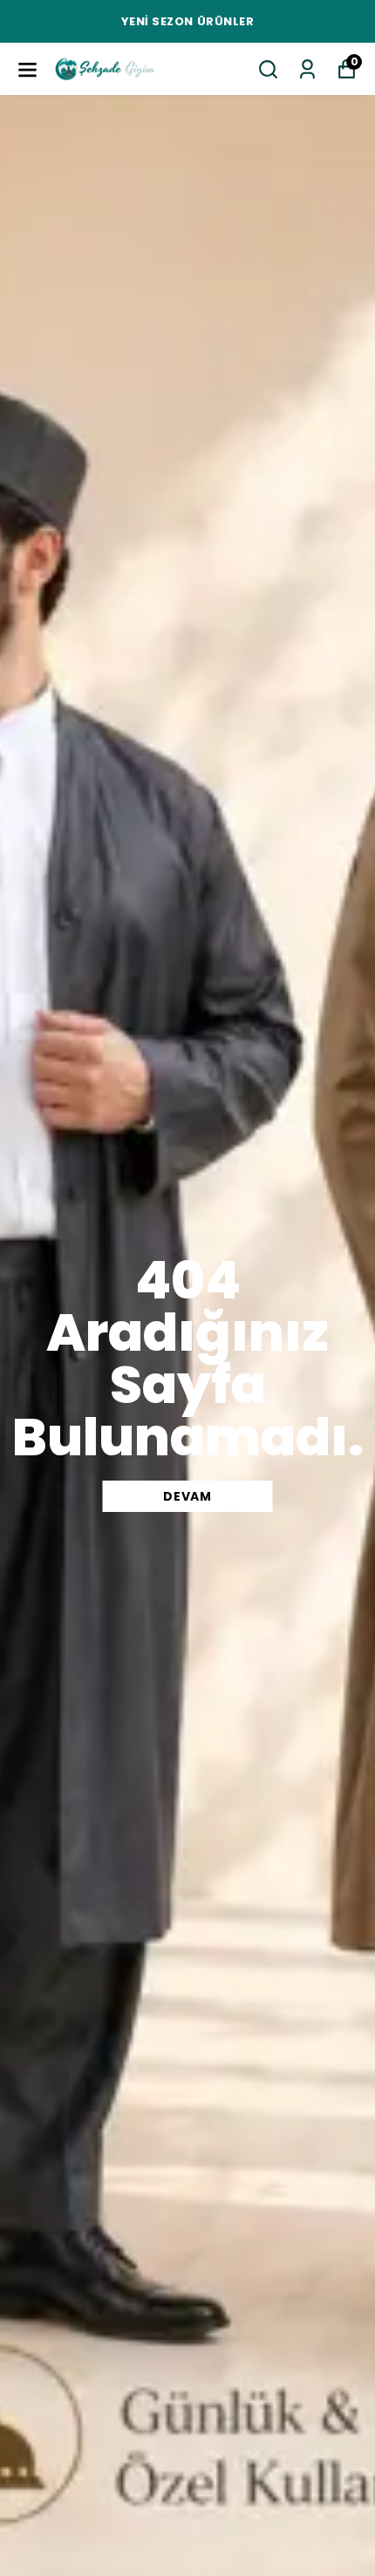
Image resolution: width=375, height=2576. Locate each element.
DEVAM (187, 1496)
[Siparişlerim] (307, 69)
